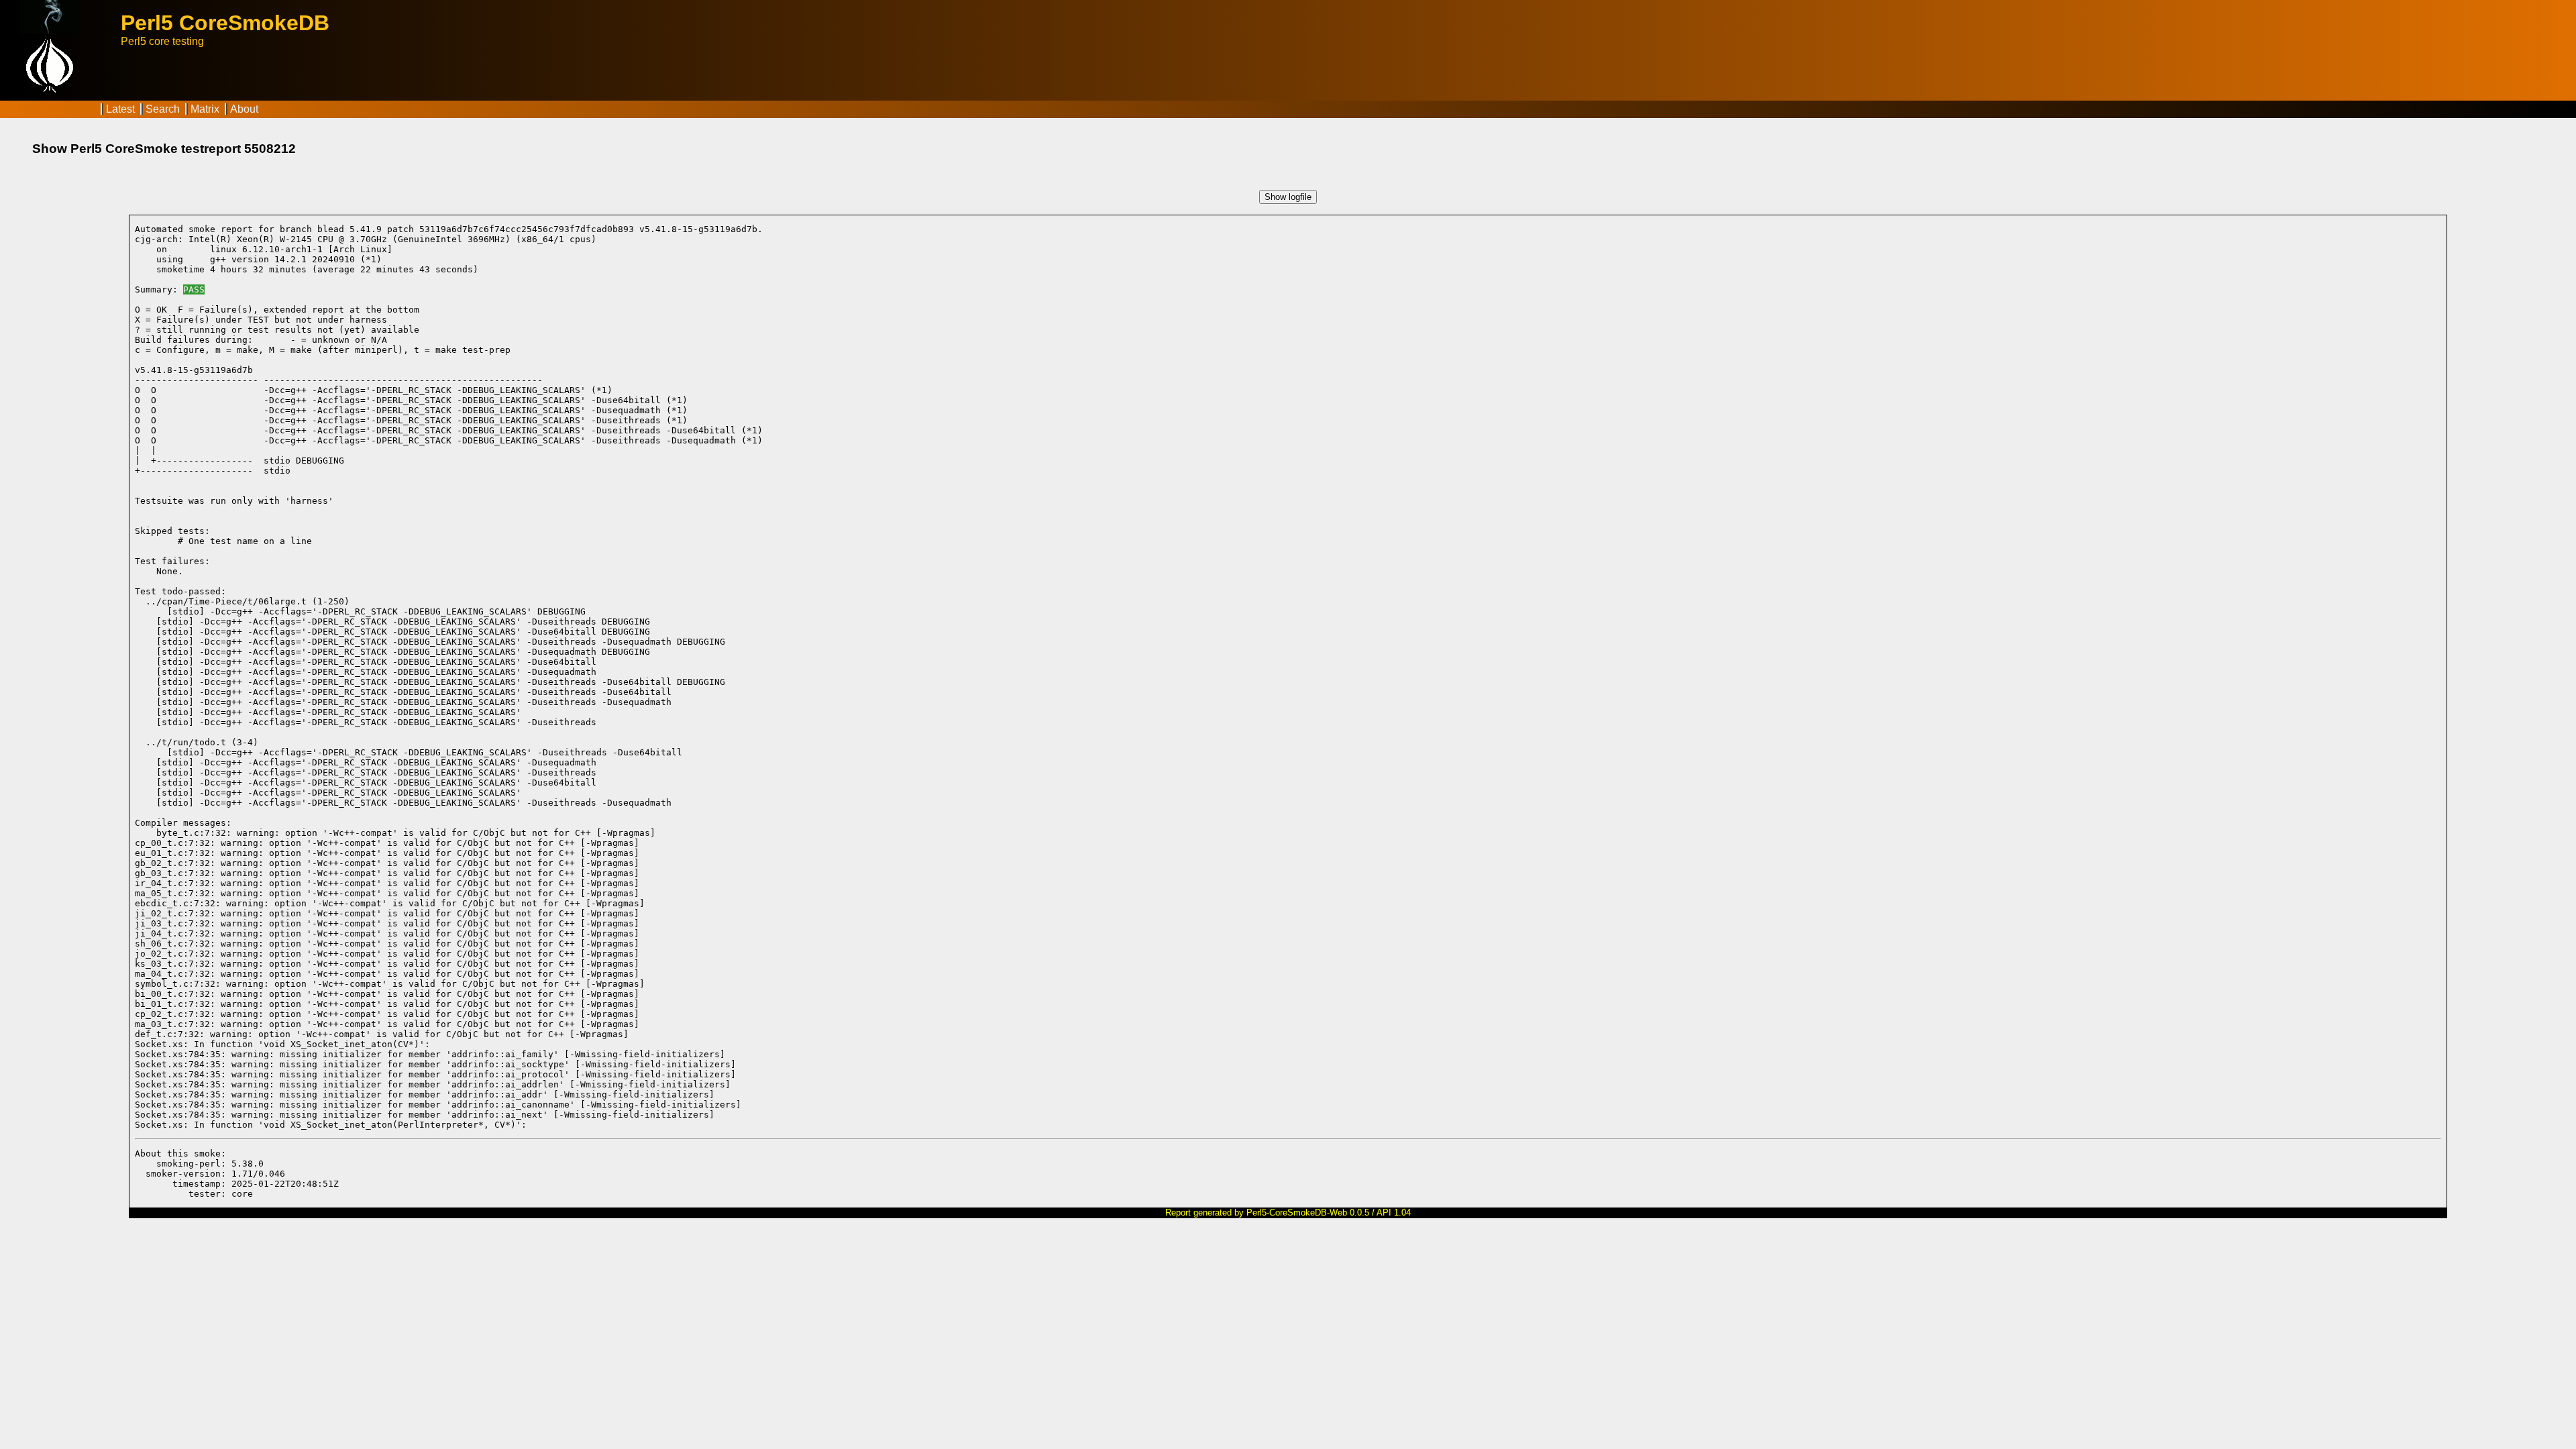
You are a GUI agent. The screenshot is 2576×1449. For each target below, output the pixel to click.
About (244, 109)
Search (163, 109)
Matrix (205, 109)
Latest (120, 109)
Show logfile (1288, 197)
